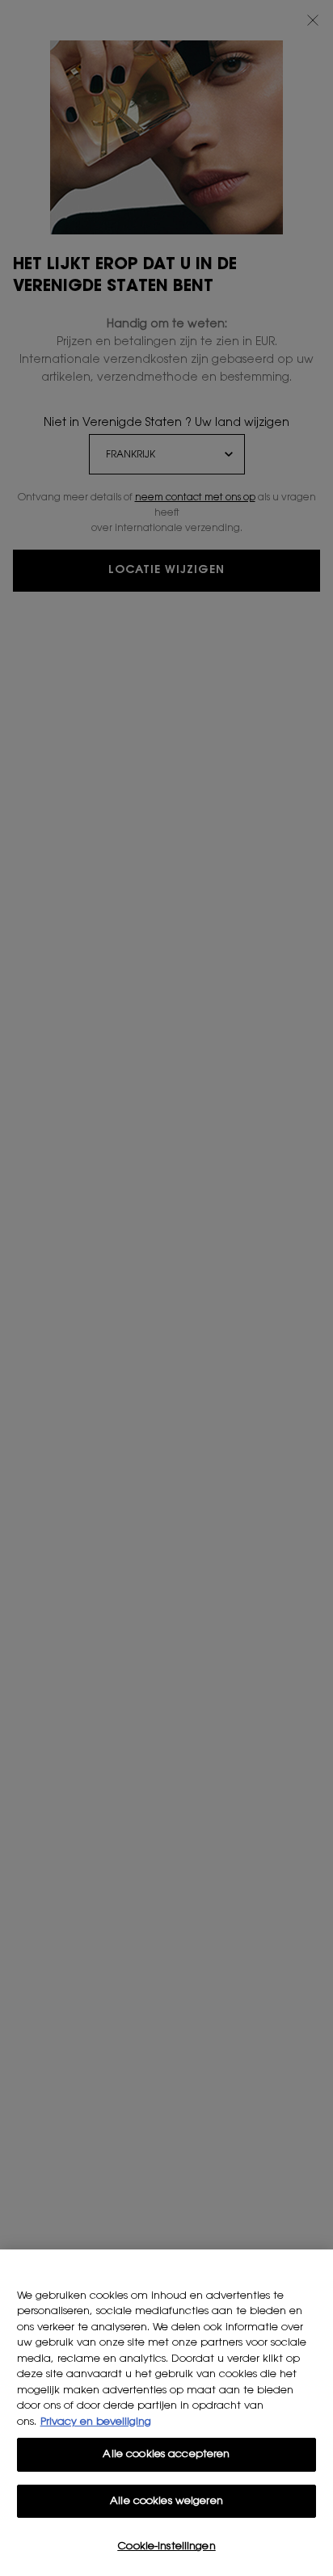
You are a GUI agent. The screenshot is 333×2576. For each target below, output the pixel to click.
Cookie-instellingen (166, 2546)
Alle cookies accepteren (166, 2454)
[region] (166, 2413)
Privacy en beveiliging (96, 2422)
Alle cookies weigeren (166, 2501)
